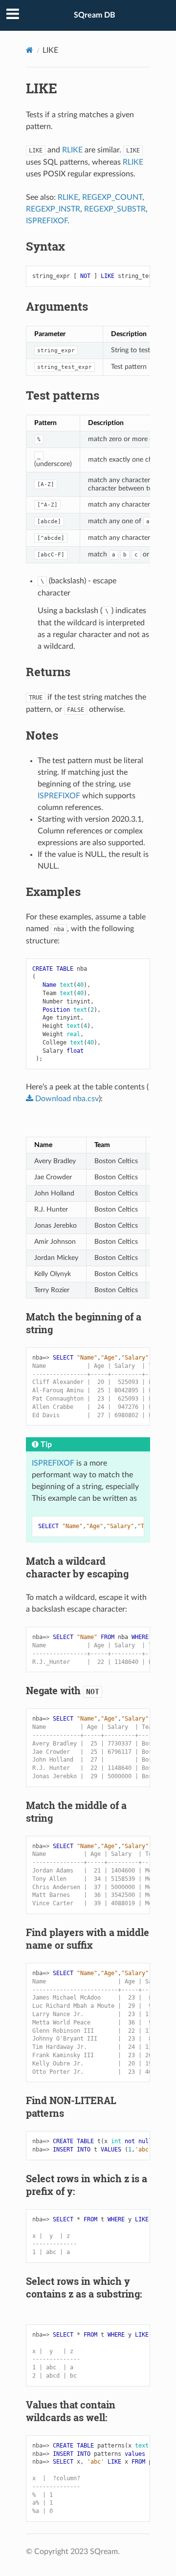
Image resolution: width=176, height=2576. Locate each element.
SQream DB (95, 15)
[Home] (30, 50)
